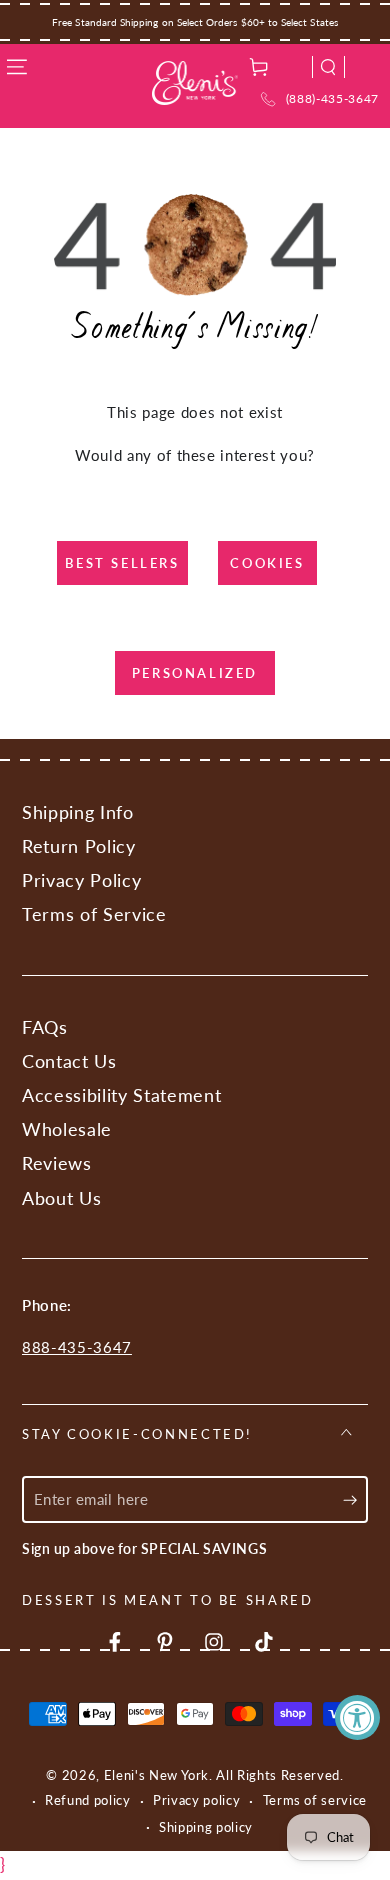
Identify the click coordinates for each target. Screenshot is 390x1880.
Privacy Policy (81, 880)
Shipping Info (78, 812)
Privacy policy (196, 1800)
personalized (195, 673)
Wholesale (67, 1129)
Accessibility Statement (121, 1095)
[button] (328, 67)
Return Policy (79, 846)
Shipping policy (206, 1827)
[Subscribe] (355, 1500)
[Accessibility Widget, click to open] (357, 1717)
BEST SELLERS (122, 563)
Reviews (57, 1163)
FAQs (45, 1027)
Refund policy (88, 1800)
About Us (61, 1198)
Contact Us (69, 1061)
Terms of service (315, 1800)
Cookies (267, 563)
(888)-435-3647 (332, 98)
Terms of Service (94, 914)
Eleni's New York (157, 1775)
